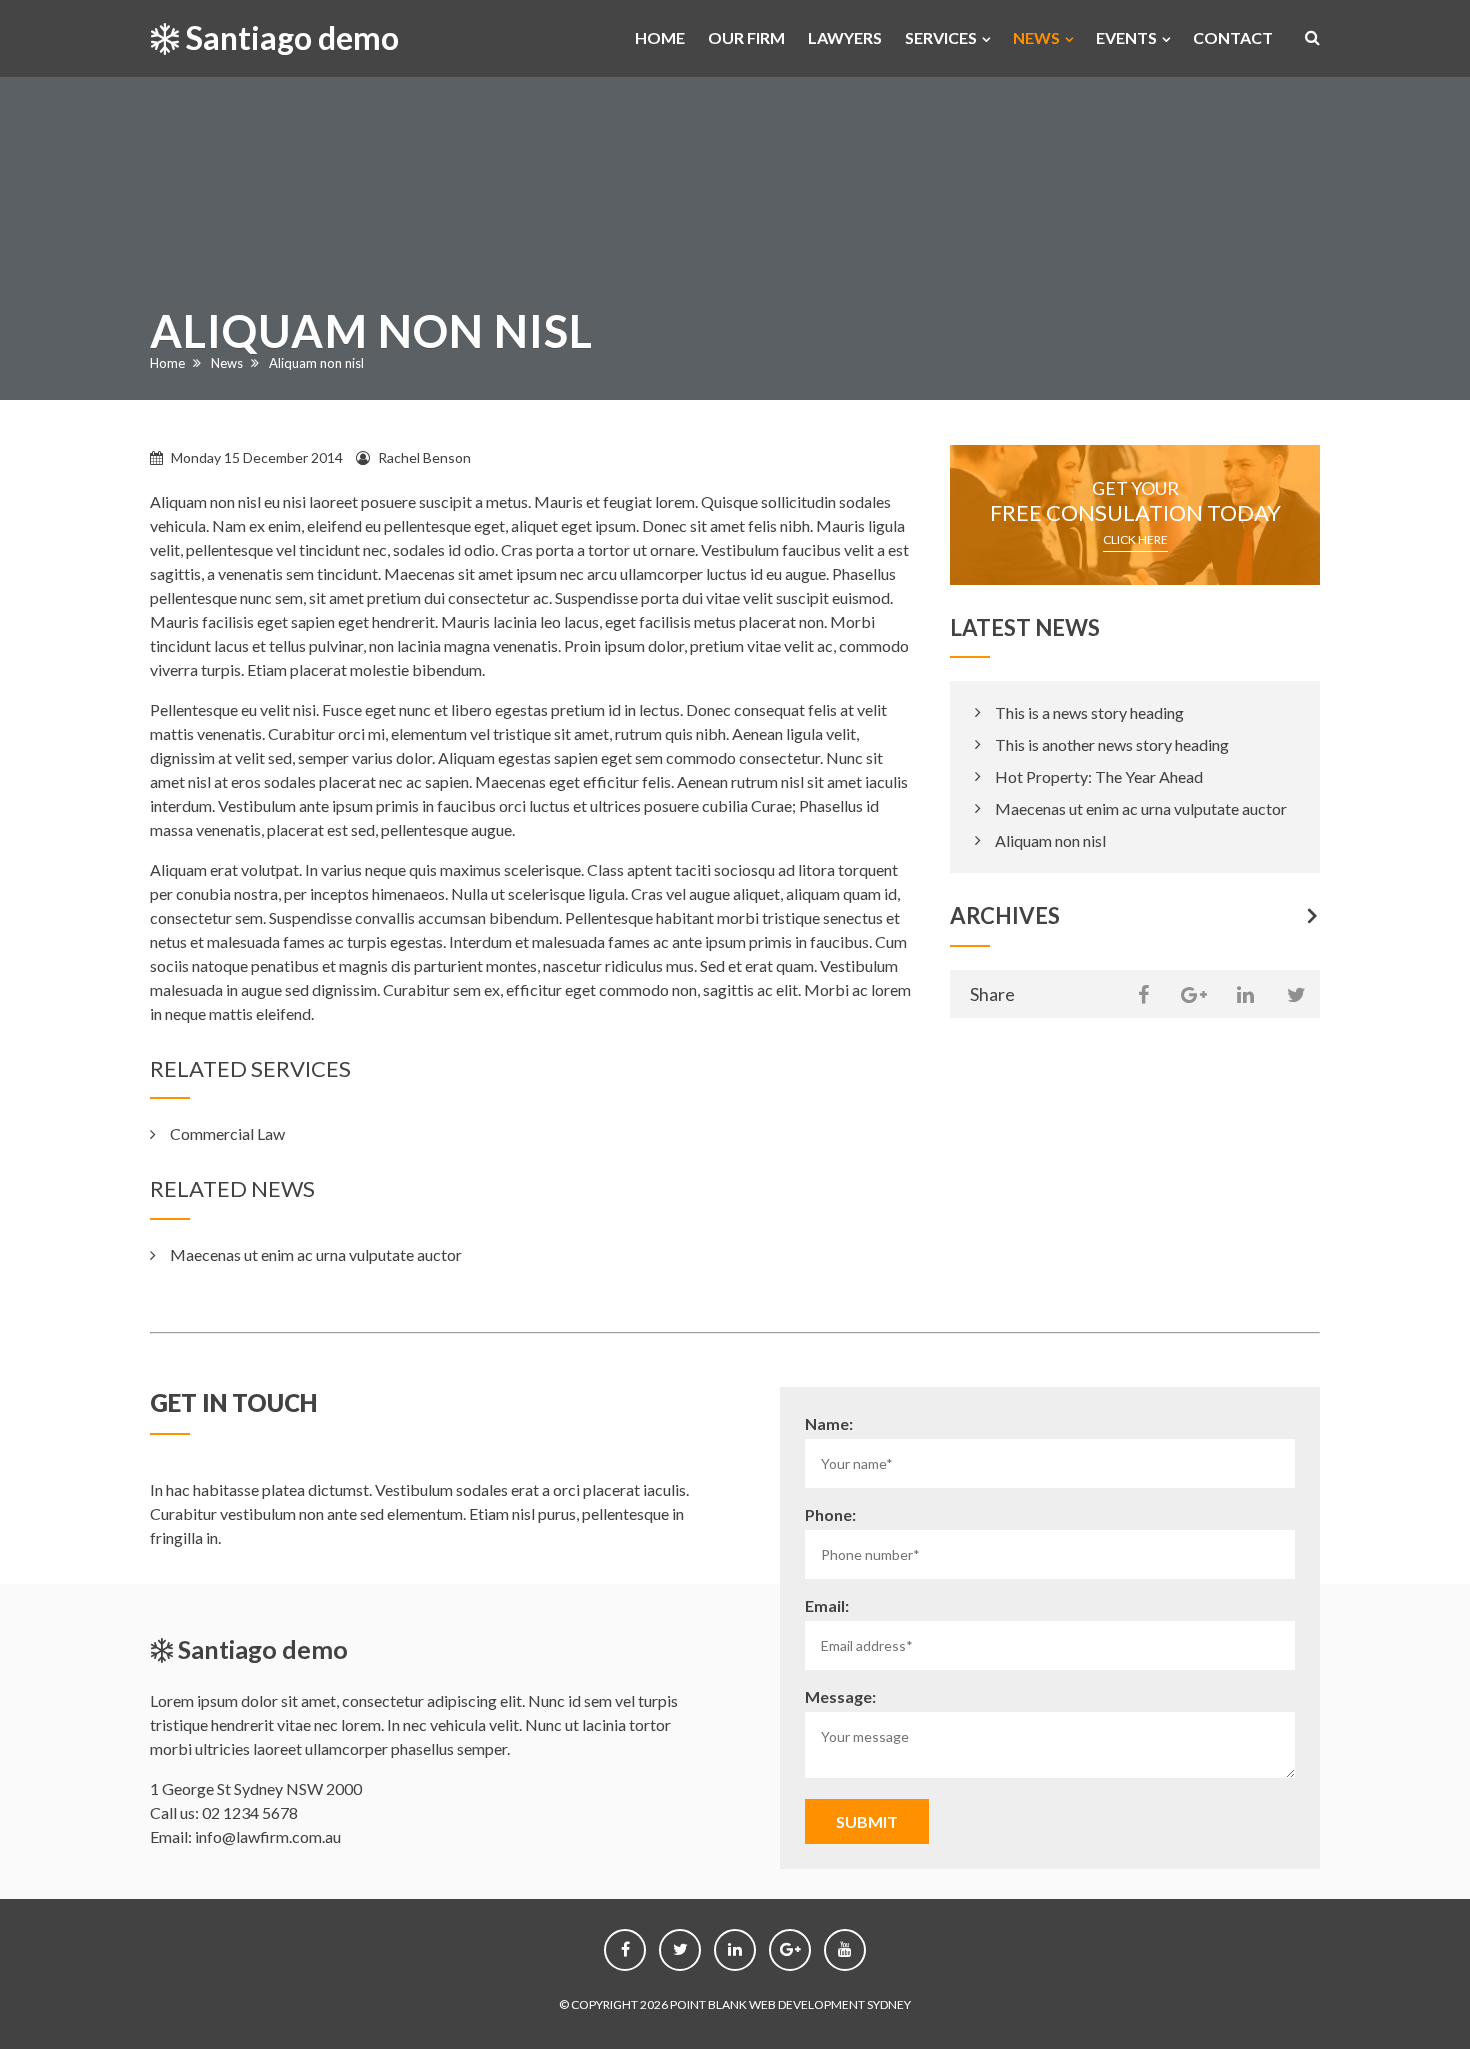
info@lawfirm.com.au (268, 1836)
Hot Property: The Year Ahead (1099, 776)
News (1036, 37)
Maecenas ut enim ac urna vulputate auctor (316, 1254)
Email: (827, 1605)
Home (660, 37)
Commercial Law (227, 1133)
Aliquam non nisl (1050, 840)
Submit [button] (867, 1821)
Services (941, 37)
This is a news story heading (1089, 712)
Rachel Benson (424, 457)
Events (1126, 37)
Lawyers (845, 37)
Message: (840, 1696)
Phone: (830, 1514)
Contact (1233, 37)
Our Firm (746, 37)
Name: (829, 1423)
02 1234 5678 (250, 1812)
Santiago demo (289, 37)
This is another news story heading (1112, 744)
